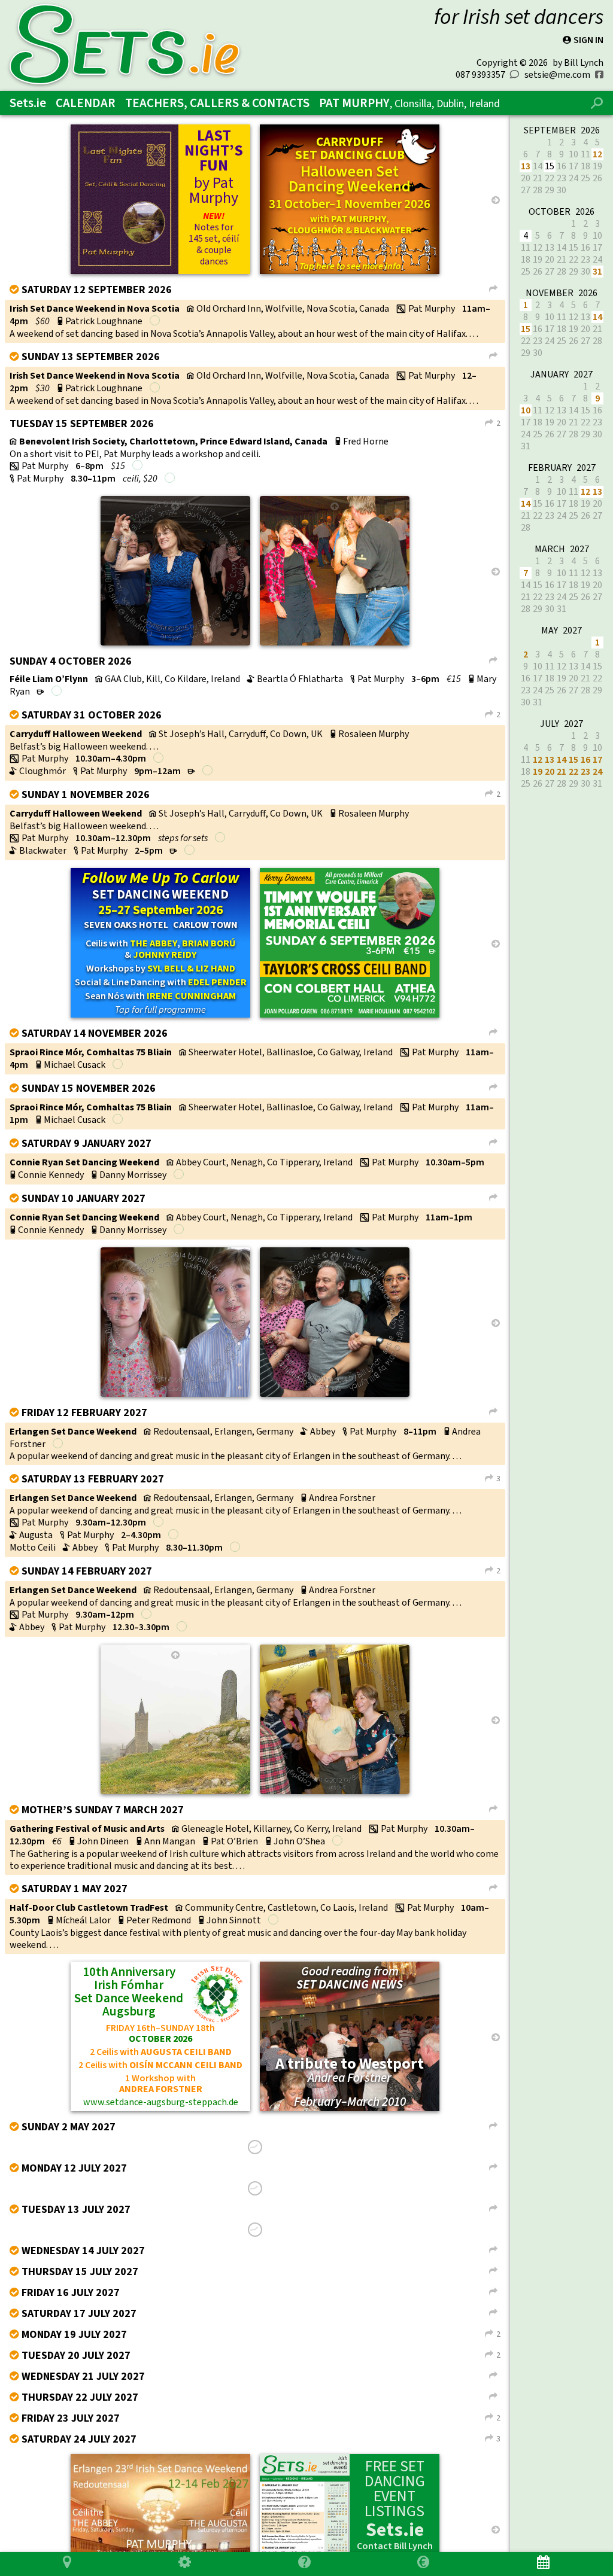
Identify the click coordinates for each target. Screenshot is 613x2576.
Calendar (86, 103)
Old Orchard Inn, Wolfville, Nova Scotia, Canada (293, 308)
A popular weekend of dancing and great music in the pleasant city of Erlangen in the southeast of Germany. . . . (236, 1456)
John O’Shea (299, 1841)
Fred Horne (366, 441)
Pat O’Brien (234, 1841)
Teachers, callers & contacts (217, 103)
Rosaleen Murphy (374, 734)
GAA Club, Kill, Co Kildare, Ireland (172, 679)
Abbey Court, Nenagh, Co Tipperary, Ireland (264, 1162)
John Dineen (103, 1841)
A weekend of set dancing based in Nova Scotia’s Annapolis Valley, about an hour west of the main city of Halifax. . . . (244, 334)
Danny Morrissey (133, 1175)
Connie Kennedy (51, 1175)
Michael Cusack (75, 1065)
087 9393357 (480, 74)
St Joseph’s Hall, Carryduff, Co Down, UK (241, 734)
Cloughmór (43, 771)
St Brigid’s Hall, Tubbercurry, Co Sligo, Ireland (240, 2187)
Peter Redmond (159, 1920)
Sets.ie (28, 103)
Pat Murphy (409, 103)
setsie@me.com (557, 74)
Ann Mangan (170, 1841)
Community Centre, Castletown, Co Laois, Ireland (286, 1907)
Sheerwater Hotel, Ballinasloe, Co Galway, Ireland (291, 1052)
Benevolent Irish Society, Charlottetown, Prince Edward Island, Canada (173, 441)
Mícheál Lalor (83, 1920)
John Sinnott (234, 1920)
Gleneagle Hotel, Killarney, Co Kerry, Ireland (271, 1829)
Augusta (36, 1535)
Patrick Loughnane (104, 321)
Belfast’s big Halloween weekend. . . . (84, 746)
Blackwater (43, 850)
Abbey (323, 1431)
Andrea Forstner (342, 1498)
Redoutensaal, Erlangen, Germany (223, 1431)
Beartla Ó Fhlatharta (300, 679)
